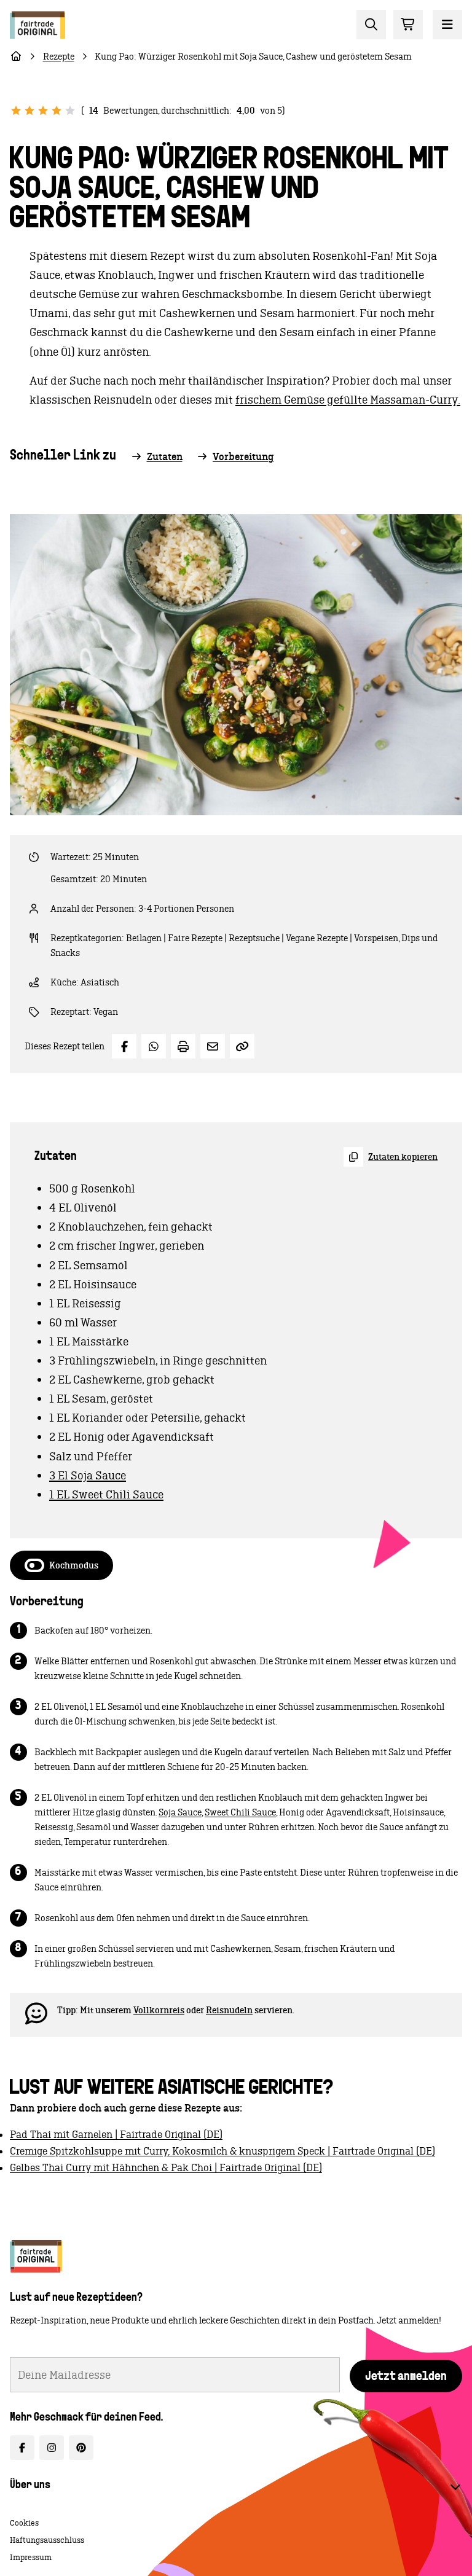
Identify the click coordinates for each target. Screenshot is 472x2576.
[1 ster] (16, 111)
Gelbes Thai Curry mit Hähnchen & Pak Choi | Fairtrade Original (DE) (166, 2167)
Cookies (24, 2523)
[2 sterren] (29, 111)
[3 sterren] (43, 111)
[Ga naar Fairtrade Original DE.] (16, 57)
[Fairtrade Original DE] (36, 2256)
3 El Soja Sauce (88, 1475)
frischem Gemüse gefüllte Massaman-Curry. (348, 400)
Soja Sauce (180, 1812)
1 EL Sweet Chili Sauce (106, 1494)
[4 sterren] (57, 111)
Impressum (31, 2557)
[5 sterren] (70, 111)
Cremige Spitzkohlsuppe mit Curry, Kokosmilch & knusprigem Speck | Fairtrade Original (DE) (222, 2151)
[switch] (61, 1565)
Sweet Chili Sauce (240, 1812)
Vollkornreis (159, 2010)
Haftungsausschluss (47, 2540)
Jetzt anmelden (406, 2377)
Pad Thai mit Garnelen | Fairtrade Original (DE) (116, 2134)
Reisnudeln (229, 2010)
